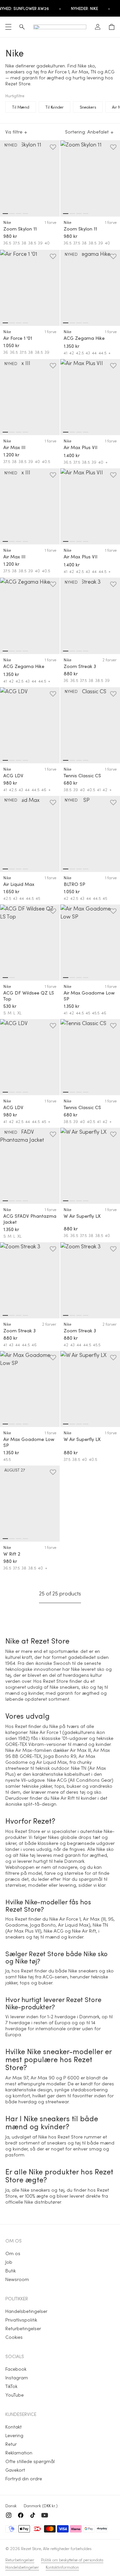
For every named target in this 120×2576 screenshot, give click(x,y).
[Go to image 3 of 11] (19, 1201)
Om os (13, 2253)
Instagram (17, 2378)
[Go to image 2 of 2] (12, 978)
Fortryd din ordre (24, 2479)
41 (65, 353)
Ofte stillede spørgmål (30, 2461)
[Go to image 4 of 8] (25, 214)
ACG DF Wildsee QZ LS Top (29, 996)
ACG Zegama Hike (84, 338)
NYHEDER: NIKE (84, 8)
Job (9, 2262)
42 (72, 353)
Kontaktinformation (62, 2567)
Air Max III (14, 447)
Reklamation (19, 2453)
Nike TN (79, 1768)
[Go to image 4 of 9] (25, 432)
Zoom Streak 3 (80, 666)
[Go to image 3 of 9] (19, 432)
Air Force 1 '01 (18, 338)
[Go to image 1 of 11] (5, 1201)
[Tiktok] (33, 2515)
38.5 (32, 243)
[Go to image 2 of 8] (12, 214)
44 (94, 353)
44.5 (102, 353)
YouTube (14, 2395)
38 (24, 243)
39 (40, 243)
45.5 (96, 1013)
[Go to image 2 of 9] (12, 432)
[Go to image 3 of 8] (19, 214)
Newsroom (17, 2279)
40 (47, 243)
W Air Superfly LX (82, 1216)
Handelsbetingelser (26, 2311)
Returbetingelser (23, 2328)
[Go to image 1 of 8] (5, 214)
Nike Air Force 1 (45, 1732)
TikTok (11, 2386)
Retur (11, 2444)
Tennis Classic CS (82, 776)
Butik (10, 2271)
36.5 (7, 243)
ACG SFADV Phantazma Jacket (30, 1219)
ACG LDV (13, 776)
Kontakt (13, 2427)
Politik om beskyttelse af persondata (72, 2560)
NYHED (11, 145)
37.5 (16, 243)
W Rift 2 (12, 1554)
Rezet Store (31, 2548)
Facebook (16, 2369)
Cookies (14, 2337)
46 (44, 790)
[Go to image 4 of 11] (25, 1201)
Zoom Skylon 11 (20, 229)
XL (19, 1013)
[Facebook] (21, 2515)
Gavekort (15, 2470)
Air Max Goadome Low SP (89, 996)
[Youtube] (45, 2515)
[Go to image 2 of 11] (12, 1201)
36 (6, 352)
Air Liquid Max (19, 884)
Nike (7, 222)
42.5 (80, 353)
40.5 (46, 461)
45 (38, 898)
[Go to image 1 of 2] (5, 978)
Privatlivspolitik (21, 2320)
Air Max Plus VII (80, 447)
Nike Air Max (19, 1750)
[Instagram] (9, 2515)
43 (88, 353)
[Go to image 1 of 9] (5, 432)
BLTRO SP (74, 884)
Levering (14, 2435)
